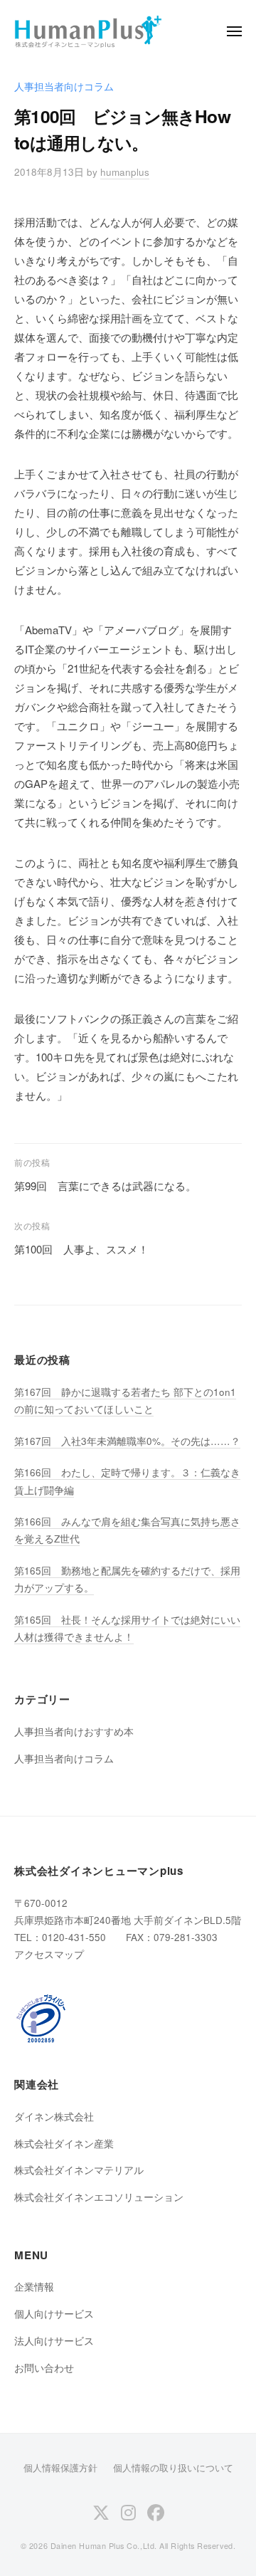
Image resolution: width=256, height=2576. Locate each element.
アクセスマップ (49, 1954)
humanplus (125, 172)
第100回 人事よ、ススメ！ (81, 1249)
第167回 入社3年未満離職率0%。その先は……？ (127, 1441)
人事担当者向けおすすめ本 (74, 1731)
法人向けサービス (54, 2341)
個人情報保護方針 (60, 2467)
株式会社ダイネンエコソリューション (99, 2197)
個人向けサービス (54, 2314)
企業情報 (34, 2287)
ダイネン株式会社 (54, 2117)
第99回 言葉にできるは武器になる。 (105, 1186)
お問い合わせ (44, 2368)
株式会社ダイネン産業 (64, 2144)
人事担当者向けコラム (64, 86)
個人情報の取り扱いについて (173, 2467)
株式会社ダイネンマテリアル (79, 2170)
